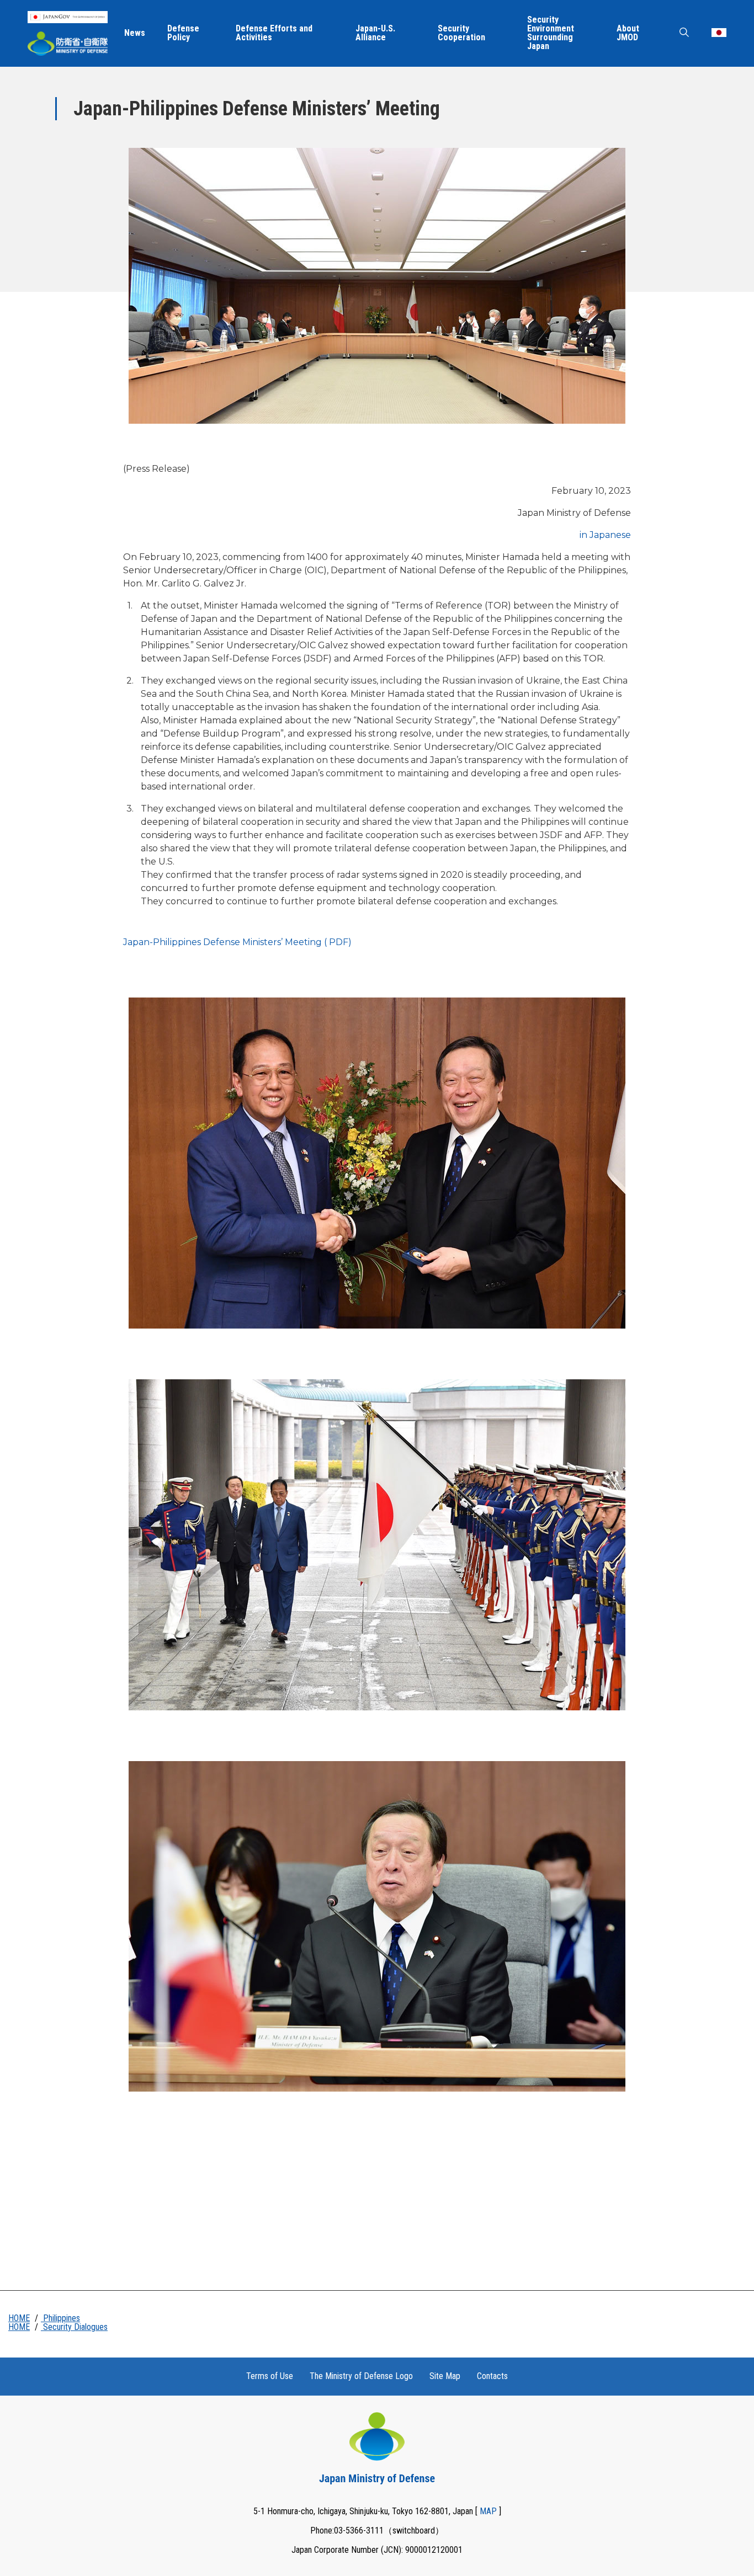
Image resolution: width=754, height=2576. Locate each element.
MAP (488, 2511)
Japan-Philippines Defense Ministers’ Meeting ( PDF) (237, 942)
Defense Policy (183, 33)
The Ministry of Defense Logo (361, 2376)
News (135, 33)
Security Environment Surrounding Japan (551, 33)
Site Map (445, 2376)
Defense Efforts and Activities (274, 33)
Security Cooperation (461, 33)
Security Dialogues (74, 2327)
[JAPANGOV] (68, 17)
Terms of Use (270, 2376)
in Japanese (605, 535)
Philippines (60, 2318)
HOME (19, 2318)
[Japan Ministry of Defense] (68, 44)
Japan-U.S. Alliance (375, 33)
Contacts (492, 2376)
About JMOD (628, 33)
